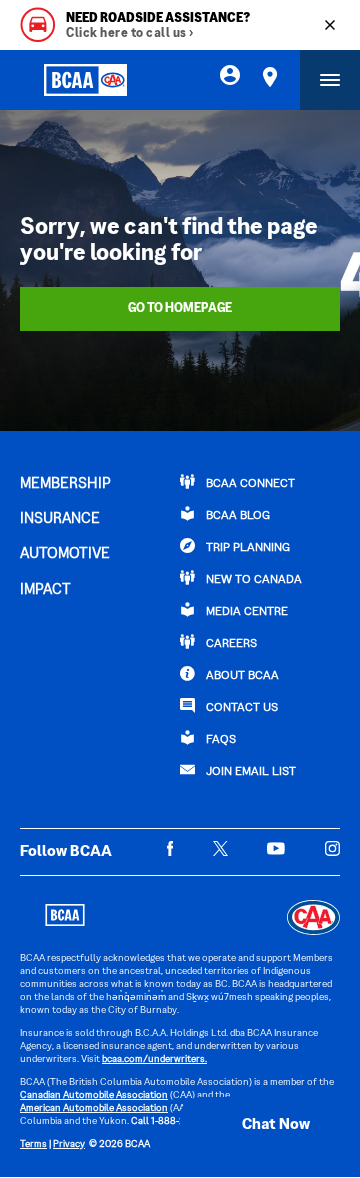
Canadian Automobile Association (94, 1095)
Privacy (69, 1144)
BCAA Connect (249, 484)
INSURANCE (60, 519)
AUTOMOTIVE (65, 554)
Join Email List (249, 772)
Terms (33, 1144)
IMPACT (45, 590)
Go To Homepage (180, 309)
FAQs (219, 740)
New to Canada (252, 580)
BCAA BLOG (236, 516)
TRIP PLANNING (246, 548)
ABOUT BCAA (241, 676)
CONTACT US (240, 708)
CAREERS (230, 644)
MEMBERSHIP (65, 484)
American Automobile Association (94, 1108)
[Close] (330, 25)
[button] (255, 1125)
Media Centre (245, 612)
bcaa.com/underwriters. (154, 1059)
